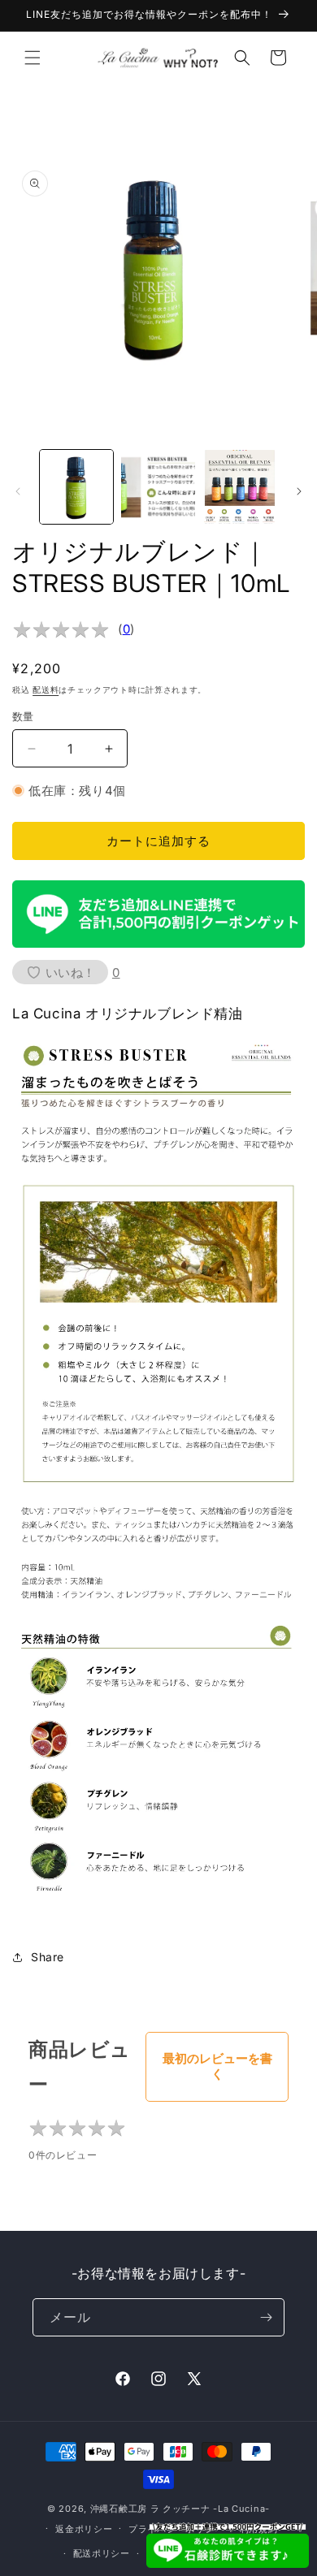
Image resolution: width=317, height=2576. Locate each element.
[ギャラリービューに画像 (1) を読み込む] (76, 486)
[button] (33, 58)
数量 (23, 716)
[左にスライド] (18, 491)
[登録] (266, 2317)
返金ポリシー (84, 2529)
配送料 (46, 689)
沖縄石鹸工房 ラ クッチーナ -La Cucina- (180, 2509)
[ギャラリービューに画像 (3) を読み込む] (240, 486)
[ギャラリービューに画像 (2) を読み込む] (158, 486)
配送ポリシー (102, 2553)
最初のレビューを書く (217, 2066)
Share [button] (48, 1957)
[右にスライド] (299, 491)
